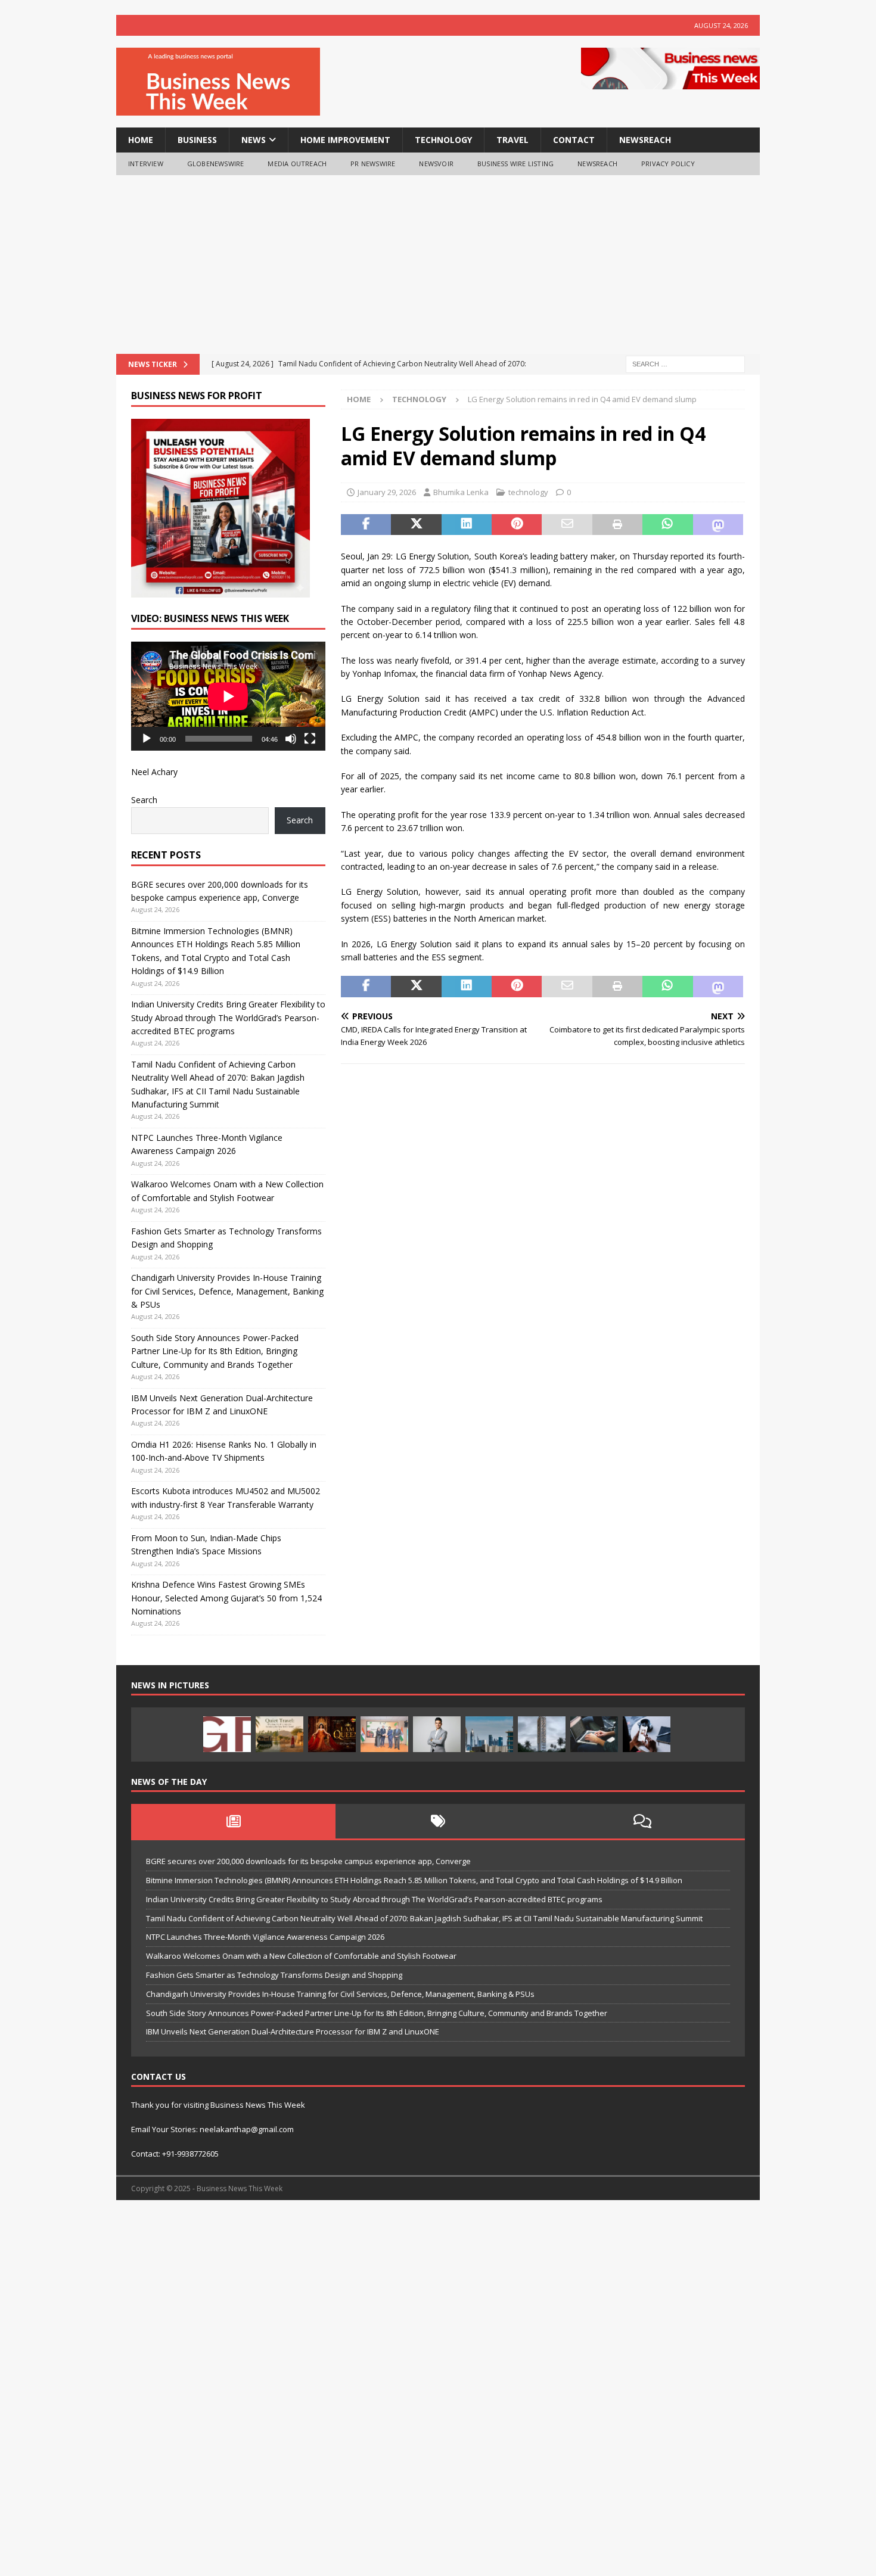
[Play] (147, 739)
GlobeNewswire (216, 164)
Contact (574, 140)
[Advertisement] (438, 265)
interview (146, 164)
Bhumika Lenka (461, 492)
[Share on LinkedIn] (467, 525)
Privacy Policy (668, 164)
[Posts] (233, 1821)
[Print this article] (617, 525)
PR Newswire (373, 164)
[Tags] (438, 1821)
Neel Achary (154, 772)
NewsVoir (436, 164)
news (254, 140)
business (197, 140)
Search (144, 800)
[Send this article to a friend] (567, 525)
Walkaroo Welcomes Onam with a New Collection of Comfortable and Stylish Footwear (302, 1956)
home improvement (345, 140)
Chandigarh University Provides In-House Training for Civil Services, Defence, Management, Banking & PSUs (227, 1291)
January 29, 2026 (387, 492)
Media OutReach (297, 164)
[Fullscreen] (310, 739)
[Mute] (291, 739)
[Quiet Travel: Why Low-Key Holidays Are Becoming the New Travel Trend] (279, 1734)
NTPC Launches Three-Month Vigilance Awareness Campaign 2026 (265, 1937)
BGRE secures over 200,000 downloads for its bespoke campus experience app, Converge (308, 1861)
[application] (228, 696)
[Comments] (643, 1821)
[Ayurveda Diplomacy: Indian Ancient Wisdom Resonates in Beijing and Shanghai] (384, 1734)
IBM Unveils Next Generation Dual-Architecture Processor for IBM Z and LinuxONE (293, 2031)
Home (141, 140)
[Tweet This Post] (416, 525)
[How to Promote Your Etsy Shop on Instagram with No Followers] (647, 1734)
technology (443, 140)
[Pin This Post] (517, 525)
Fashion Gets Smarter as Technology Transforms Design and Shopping (274, 1975)
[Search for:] (685, 363)
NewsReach (645, 140)
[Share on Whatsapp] (667, 525)
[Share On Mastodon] (718, 525)
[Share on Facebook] (366, 525)
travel (512, 140)
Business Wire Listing (515, 164)
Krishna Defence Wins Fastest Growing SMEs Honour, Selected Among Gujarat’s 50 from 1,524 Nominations (226, 1598)
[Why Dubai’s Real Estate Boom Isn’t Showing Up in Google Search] (489, 1734)
